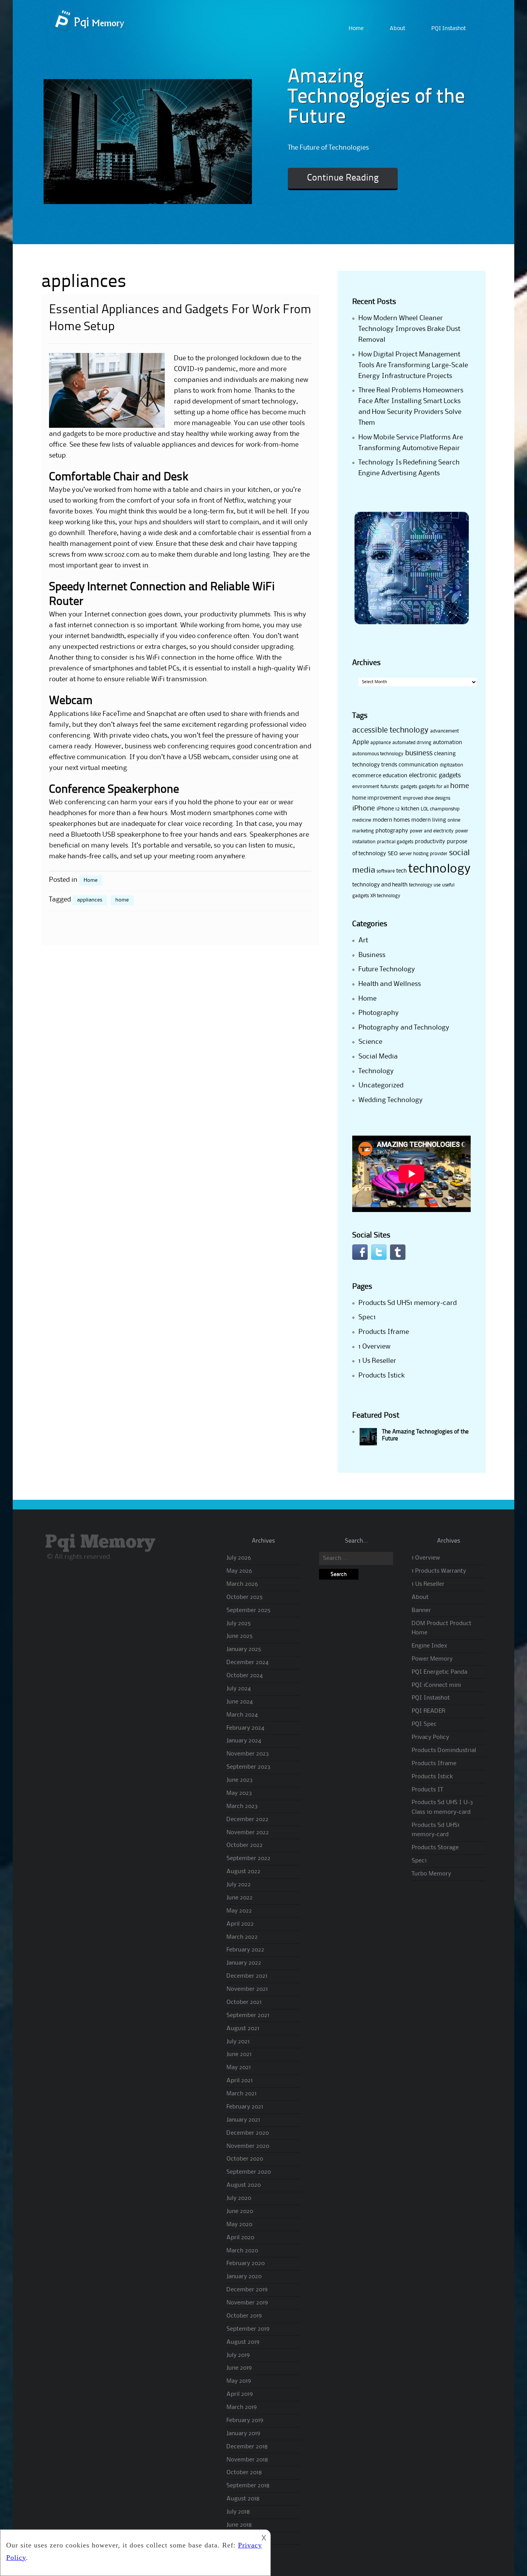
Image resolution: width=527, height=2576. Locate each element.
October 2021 (244, 2002)
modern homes (391, 820)
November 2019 (247, 2303)
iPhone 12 (388, 809)
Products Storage (435, 1848)
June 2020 (240, 2211)
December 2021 (247, 1976)
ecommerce (367, 776)
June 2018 (239, 2525)
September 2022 (248, 1859)
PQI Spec (424, 1724)
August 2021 (243, 2029)
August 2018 (243, 2499)
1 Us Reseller (377, 1361)
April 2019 (240, 2394)
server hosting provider (423, 854)
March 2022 (242, 1937)
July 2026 (239, 1558)
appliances (90, 900)
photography (392, 831)
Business (372, 955)
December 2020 (248, 2133)
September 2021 (248, 2016)
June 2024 (240, 1702)
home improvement (377, 798)
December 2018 (247, 2447)
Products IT (427, 1790)
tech (401, 871)
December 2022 (247, 1820)
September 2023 (248, 1767)
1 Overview (374, 1347)
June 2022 (240, 1898)
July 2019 (238, 2355)
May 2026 (239, 1571)
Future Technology (387, 969)
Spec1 (367, 1317)
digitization (451, 765)
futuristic (390, 787)
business (419, 753)
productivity (430, 842)
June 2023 (240, 1780)
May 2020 (239, 2225)
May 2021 (239, 2068)
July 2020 (239, 2198)
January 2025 (244, 1649)
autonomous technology (378, 754)
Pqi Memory (100, 1542)
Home (356, 29)
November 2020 (248, 2146)
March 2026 (242, 1584)
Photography (379, 1013)
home (122, 900)
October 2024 (245, 1676)
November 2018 (247, 2460)
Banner (421, 1610)
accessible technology (390, 731)
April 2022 (240, 1924)
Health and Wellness (390, 984)
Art (363, 940)
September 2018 (248, 2486)
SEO (393, 854)
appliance (381, 743)
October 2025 (245, 1597)
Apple (361, 742)
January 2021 (243, 2120)
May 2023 (239, 1793)
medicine (362, 820)
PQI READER (428, 1711)
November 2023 (248, 1754)
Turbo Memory (431, 1874)
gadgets (409, 787)
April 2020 (240, 2238)
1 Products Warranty (439, 1571)
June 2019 (239, 2368)
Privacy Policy (430, 1737)
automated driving (412, 743)
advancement (444, 731)
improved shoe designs (426, 798)
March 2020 (242, 2251)
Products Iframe (384, 1332)
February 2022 (245, 1950)
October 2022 (245, 1845)
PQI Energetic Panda (439, 1672)
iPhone (364, 809)
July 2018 (238, 2512)
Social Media (378, 1057)
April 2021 (240, 2081)
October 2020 (245, 2159)
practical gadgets (395, 842)
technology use (425, 885)
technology (439, 869)
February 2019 (245, 2421)
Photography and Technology (404, 1028)
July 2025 (239, 1624)
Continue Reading (343, 178)
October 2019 (244, 2316)
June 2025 (240, 1636)
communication (418, 765)
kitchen (410, 809)
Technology (376, 1071)
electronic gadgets (435, 776)
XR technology (385, 896)
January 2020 (244, 2277)
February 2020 (246, 2264)
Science (370, 1042)
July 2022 (239, 1885)
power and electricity (432, 831)
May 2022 (239, 1911)
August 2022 (243, 1872)
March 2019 (242, 2407)
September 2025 (248, 1610)
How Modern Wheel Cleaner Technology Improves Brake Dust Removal (409, 329)
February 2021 (245, 2107)
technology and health (380, 885)
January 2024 (244, 1741)
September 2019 (248, 2329)
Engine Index (429, 1646)
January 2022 (244, 1963)
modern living (429, 820)
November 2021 (247, 1989)
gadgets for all (434, 787)
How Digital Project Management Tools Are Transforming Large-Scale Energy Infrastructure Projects (413, 365)
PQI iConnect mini (436, 1685)
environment (366, 787)
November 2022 (248, 1833)
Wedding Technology (391, 1100)
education (395, 776)
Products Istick (382, 1376)
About (397, 29)
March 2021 (242, 2094)
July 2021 (238, 2042)
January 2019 (243, 2434)
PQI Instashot (448, 29)
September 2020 (249, 2172)
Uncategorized (381, 1085)
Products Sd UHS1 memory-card (408, 1303)
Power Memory (432, 1659)
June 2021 (239, 2054)
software (386, 871)
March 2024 (242, 1715)
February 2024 (245, 1728)
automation (448, 743)
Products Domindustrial (444, 1751)
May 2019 (239, 2381)
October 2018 (244, 2473)
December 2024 (247, 1663)
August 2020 (244, 2185)
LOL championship (440, 809)
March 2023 (242, 1806)
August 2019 (243, 2342)
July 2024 (239, 1689)
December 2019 (247, 2290)
